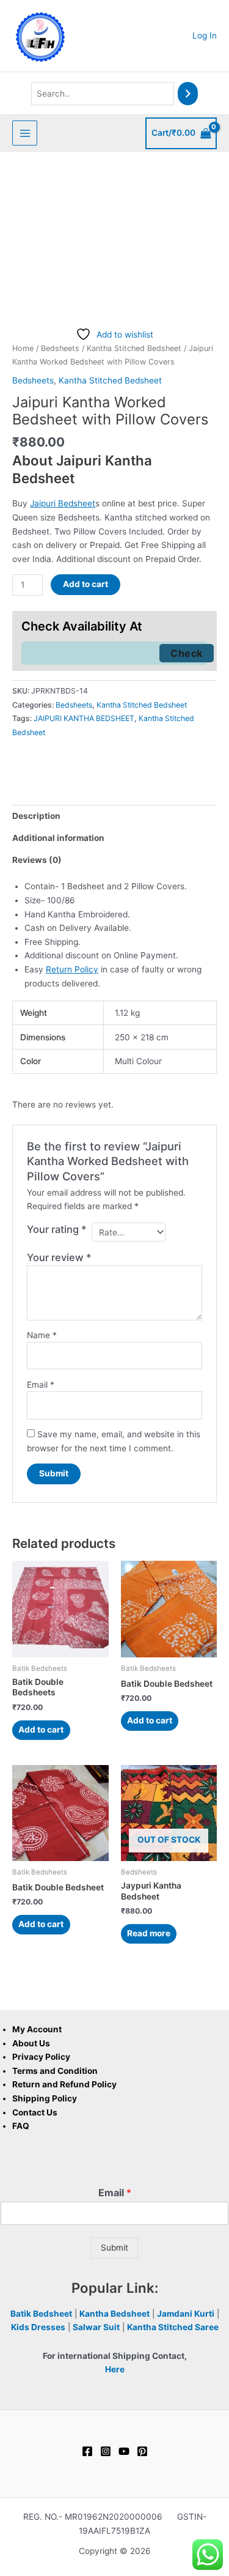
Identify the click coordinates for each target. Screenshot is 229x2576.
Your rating (57, 1229)
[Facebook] (87, 2451)
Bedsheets (60, 348)
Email (41, 1385)
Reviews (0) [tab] (37, 860)
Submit (114, 2248)
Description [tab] (36, 816)
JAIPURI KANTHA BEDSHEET (84, 718)
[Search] (188, 94)
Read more (149, 1933)
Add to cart (85, 584)
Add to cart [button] (41, 1730)
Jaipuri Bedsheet (63, 503)
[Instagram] (106, 2451)
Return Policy (72, 969)
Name (42, 1335)
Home (23, 348)
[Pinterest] (142, 2451)
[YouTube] (124, 2451)
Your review (59, 1257)
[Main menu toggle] (25, 133)
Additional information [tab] (58, 838)
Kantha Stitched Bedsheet (134, 348)
